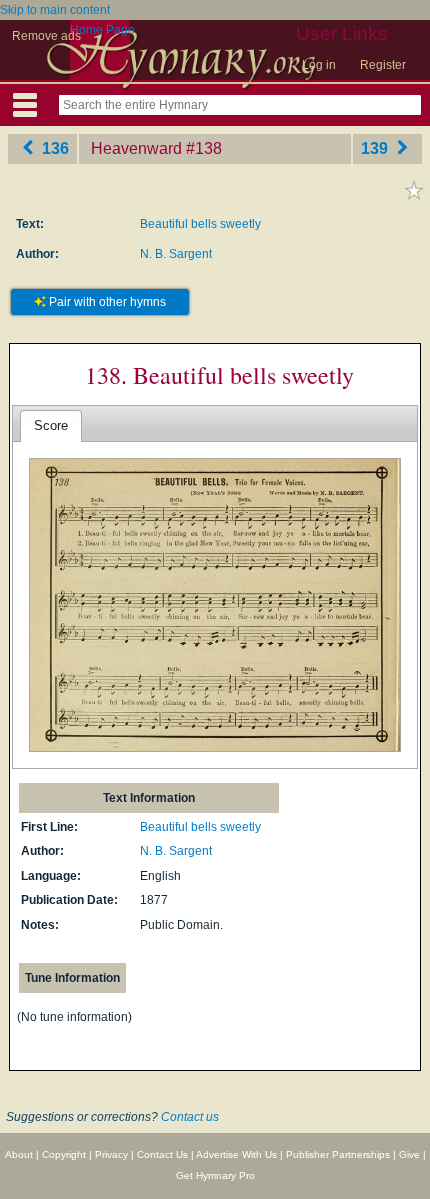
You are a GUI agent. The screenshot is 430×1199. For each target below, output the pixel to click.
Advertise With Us (236, 1154)
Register (383, 65)
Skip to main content (55, 10)
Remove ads (46, 36)
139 (376, 148)
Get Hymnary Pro (215, 1175)
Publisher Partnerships (338, 1154)
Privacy (111, 1154)
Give (409, 1154)
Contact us (190, 1117)
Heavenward (136, 148)
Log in (319, 65)
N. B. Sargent (176, 254)
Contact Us (162, 1154)
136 (53, 148)
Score (51, 425)
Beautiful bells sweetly (200, 224)
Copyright (64, 1154)
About (19, 1154)
